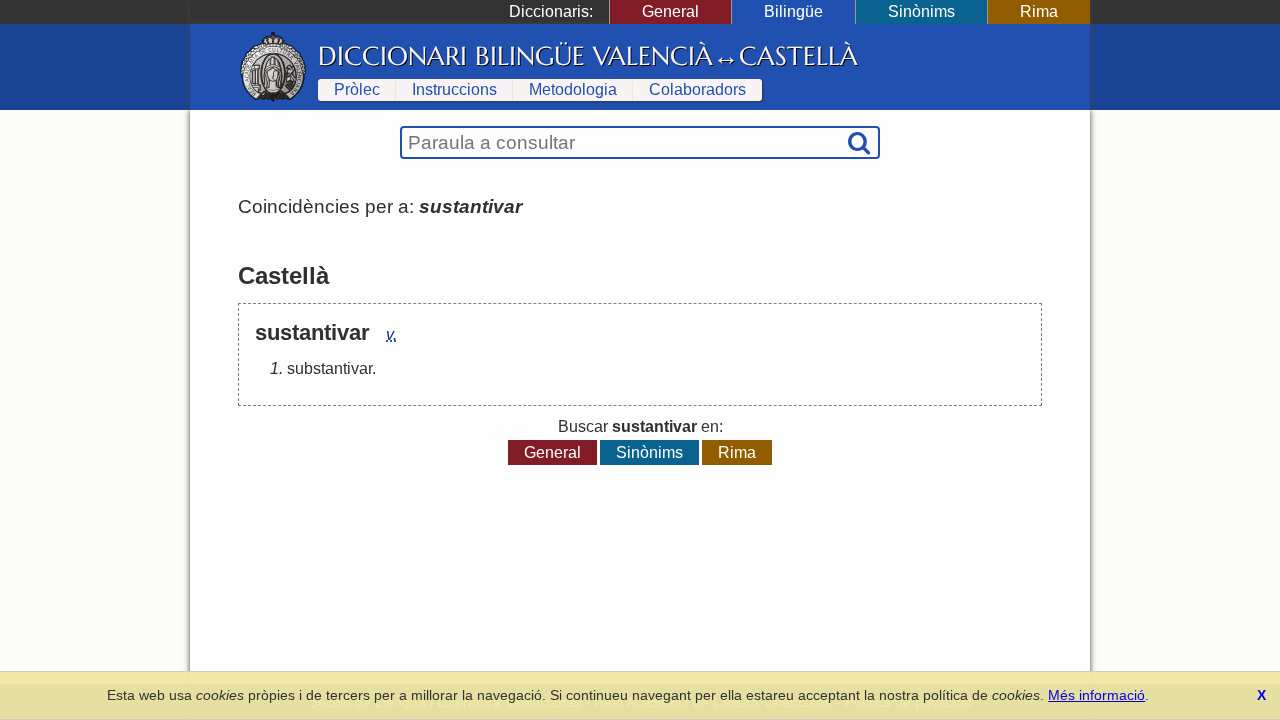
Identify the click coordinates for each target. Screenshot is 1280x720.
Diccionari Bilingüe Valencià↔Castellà (588, 56)
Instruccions (454, 89)
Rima (1039, 11)
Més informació (1096, 695)
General (670, 11)
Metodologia (573, 89)
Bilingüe (793, 11)
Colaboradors (697, 89)
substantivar (329, 368)
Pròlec (357, 89)
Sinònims (921, 11)
